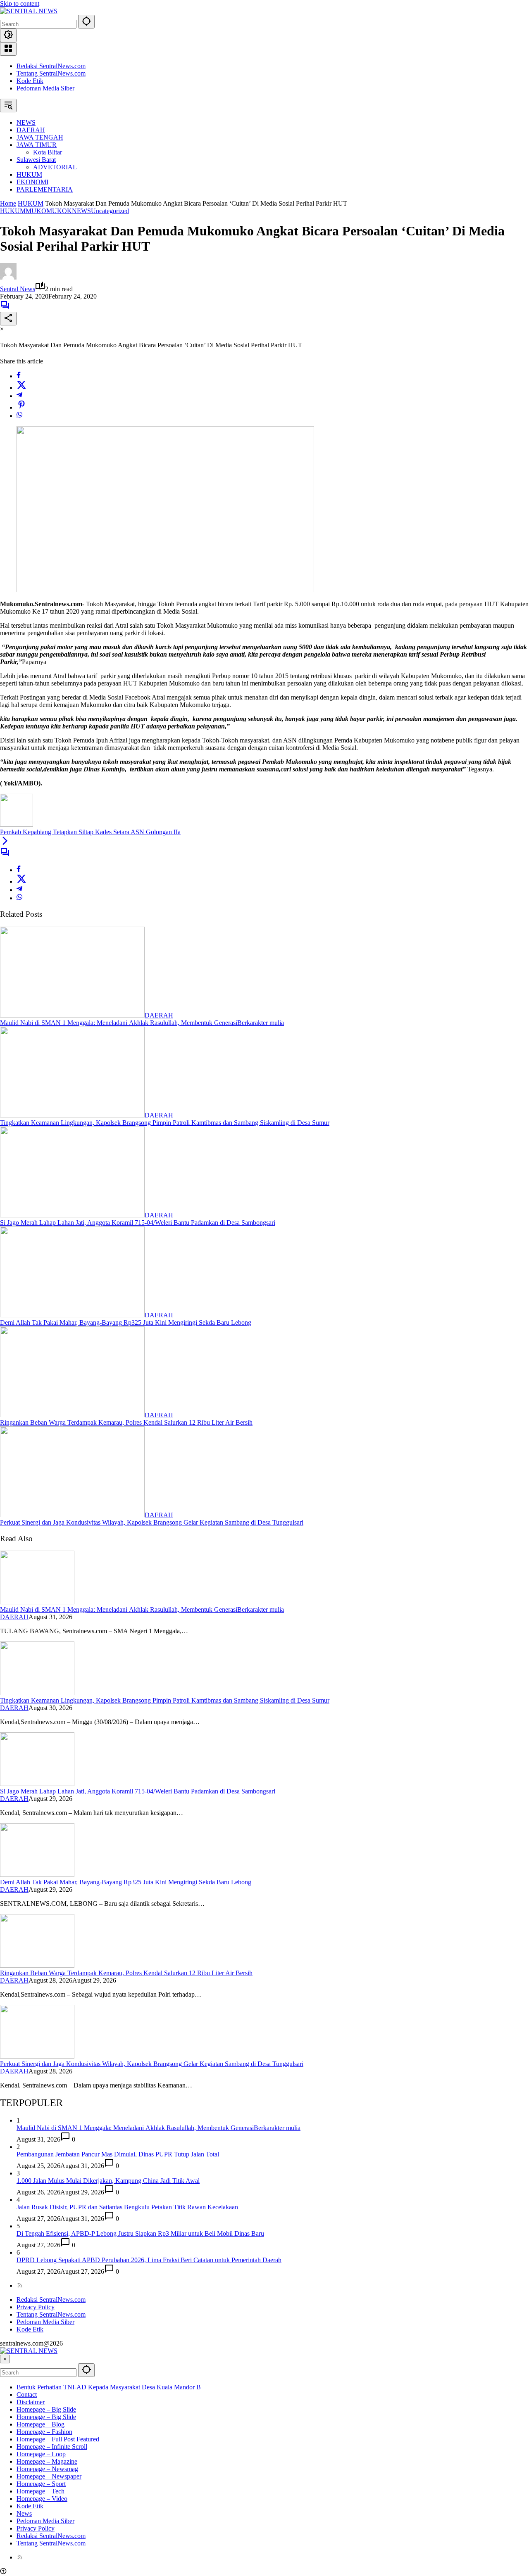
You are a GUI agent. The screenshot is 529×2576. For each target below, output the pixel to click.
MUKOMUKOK (49, 211)
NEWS (81, 211)
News (24, 2513)
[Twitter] (21, 388)
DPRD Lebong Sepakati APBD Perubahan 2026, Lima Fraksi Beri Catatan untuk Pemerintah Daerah (149, 2260)
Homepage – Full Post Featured (58, 2439)
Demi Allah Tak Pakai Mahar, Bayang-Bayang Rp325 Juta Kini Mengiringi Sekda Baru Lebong (126, 1322)
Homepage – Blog (41, 2424)
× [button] (5, 2359)
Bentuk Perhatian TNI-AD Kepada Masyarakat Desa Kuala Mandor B (109, 2387)
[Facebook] (19, 376)
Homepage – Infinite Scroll (52, 2447)
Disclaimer (31, 2402)
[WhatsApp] (19, 416)
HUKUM (13, 211)
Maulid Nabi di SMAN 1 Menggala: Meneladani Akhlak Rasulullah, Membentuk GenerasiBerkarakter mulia (142, 1023)
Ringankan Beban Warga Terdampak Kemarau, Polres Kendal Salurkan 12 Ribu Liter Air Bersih (126, 1422)
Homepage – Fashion (44, 2432)
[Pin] (21, 407)
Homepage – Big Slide (46, 2409)
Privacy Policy (36, 2307)
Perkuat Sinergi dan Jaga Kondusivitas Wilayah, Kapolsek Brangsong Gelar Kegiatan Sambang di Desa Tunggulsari (152, 1522)
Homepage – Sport (41, 2484)
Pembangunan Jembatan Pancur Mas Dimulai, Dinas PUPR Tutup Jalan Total (118, 2154)
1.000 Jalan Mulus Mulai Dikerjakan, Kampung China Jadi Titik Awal (108, 2181)
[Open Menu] (8, 49)
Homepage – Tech (41, 2491)
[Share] (8, 319)
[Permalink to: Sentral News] (8, 277)
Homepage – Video (42, 2499)
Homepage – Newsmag (47, 2469)
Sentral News (18, 289)
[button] (86, 22)
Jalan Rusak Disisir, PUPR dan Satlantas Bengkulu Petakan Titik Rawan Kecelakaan (127, 2207)
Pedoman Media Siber (45, 88)
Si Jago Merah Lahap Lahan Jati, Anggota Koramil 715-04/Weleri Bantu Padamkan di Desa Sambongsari (138, 1223)
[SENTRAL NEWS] (29, 11)
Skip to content (20, 4)
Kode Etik (30, 81)
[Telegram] (19, 396)
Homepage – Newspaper (49, 2476)
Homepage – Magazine (47, 2461)
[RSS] (20, 2285)
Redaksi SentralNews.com (51, 66)
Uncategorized (110, 211)
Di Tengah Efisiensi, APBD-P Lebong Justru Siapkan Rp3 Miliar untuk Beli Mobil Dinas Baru (140, 2233)
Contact (27, 2395)
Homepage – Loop (41, 2454)
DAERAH (159, 1015)
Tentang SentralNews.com (51, 73)
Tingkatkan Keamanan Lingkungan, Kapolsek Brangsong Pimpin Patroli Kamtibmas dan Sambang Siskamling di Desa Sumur (165, 1123)
